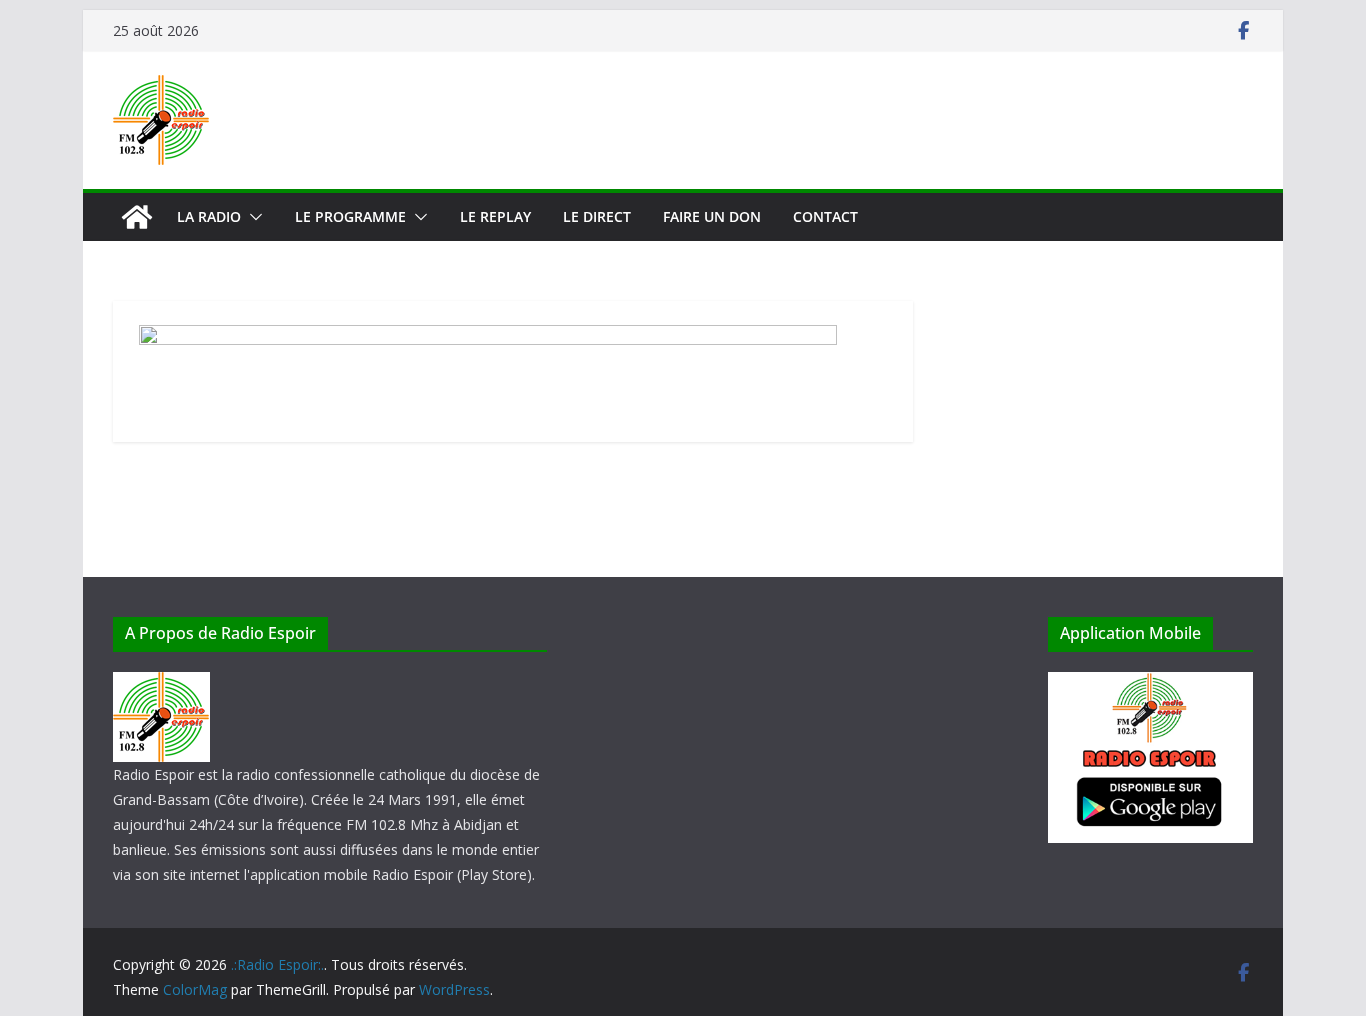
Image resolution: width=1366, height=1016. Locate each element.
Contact (825, 216)
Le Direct (597, 216)
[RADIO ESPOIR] (161, 684)
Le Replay (495, 216)
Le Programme (350, 216)
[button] (252, 217)
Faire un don (712, 216)
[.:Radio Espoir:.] (137, 217)
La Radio (209, 216)
